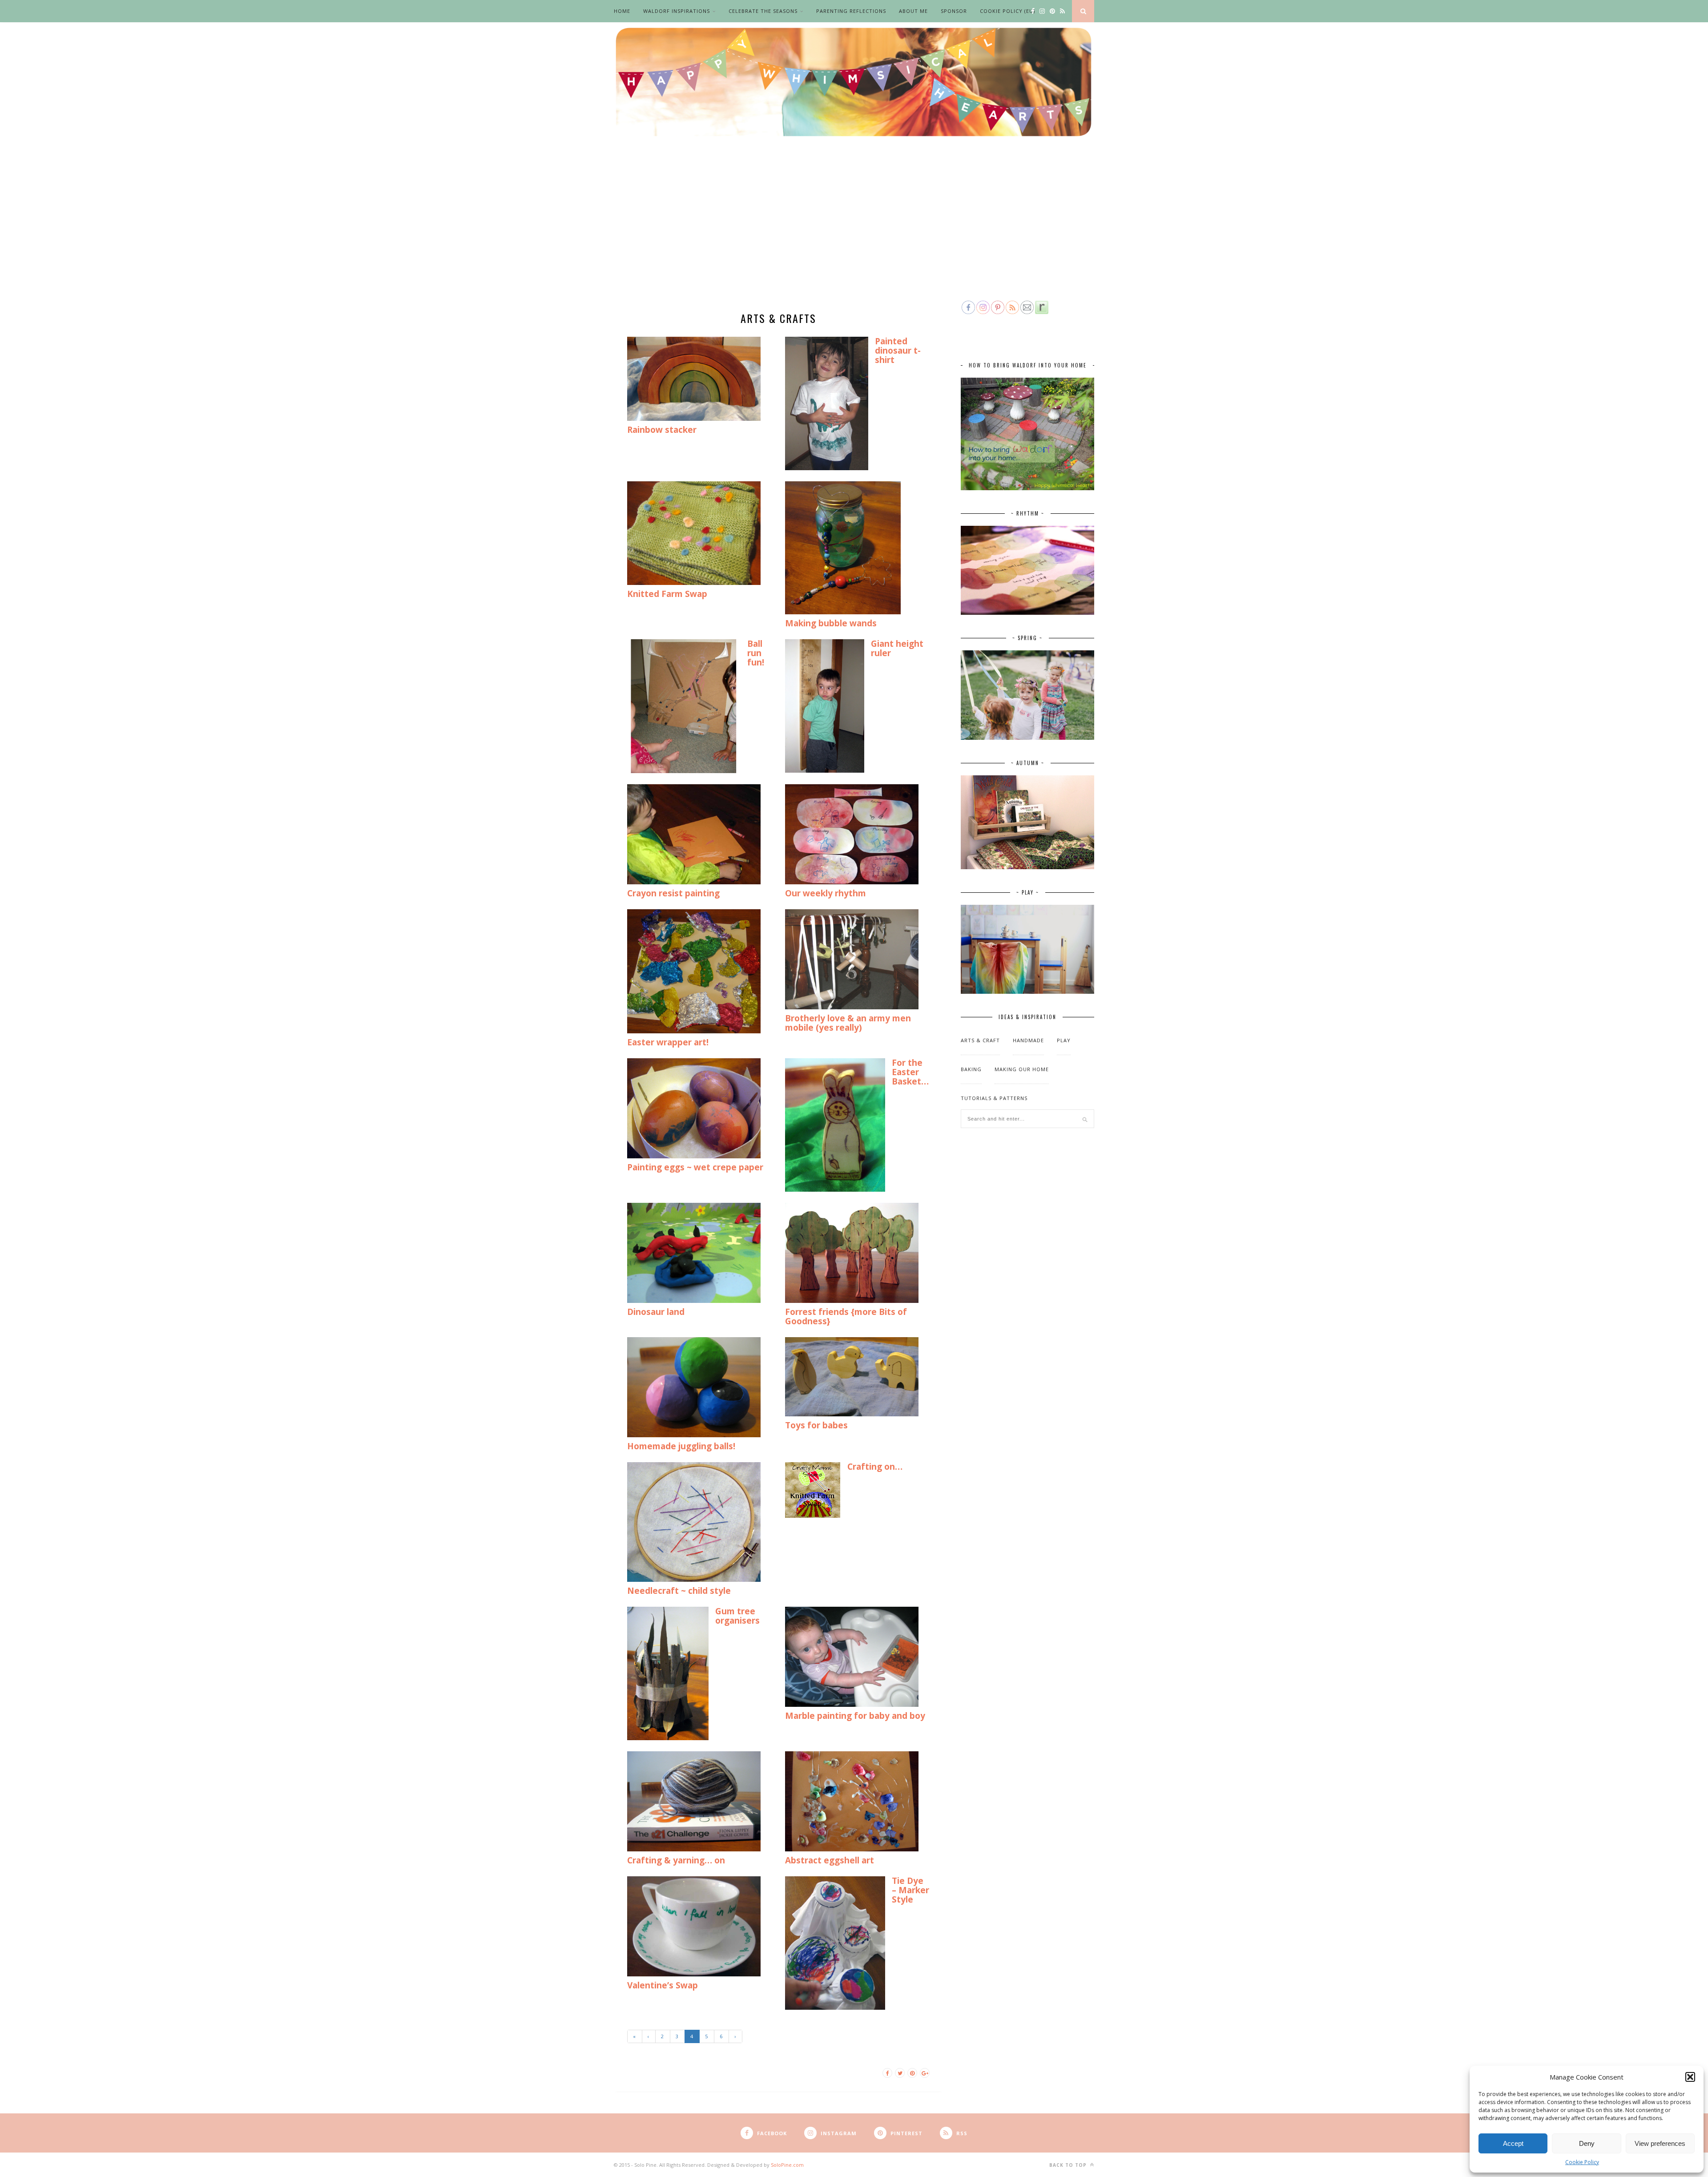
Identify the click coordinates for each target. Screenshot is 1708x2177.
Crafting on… (875, 1467)
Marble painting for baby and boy (855, 1716)
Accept (1513, 2143)
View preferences (1660, 2143)
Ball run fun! (756, 653)
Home (622, 11)
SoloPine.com (787, 2165)
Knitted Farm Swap (667, 594)
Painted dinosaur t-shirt (898, 351)
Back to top (1069, 2165)
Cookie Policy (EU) (1007, 11)
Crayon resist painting (673, 893)
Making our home (1022, 1069)
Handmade (1028, 1040)
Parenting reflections (851, 11)
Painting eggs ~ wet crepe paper (695, 1167)
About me (913, 11)
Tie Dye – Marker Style (910, 1890)
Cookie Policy (1582, 2162)
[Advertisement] (854, 232)
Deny (1587, 2143)
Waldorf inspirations (677, 11)
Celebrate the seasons (763, 11)
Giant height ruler (897, 648)
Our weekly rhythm (826, 893)
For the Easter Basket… (910, 1072)
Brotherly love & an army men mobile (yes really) (848, 1023)
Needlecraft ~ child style (679, 1591)
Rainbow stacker (662, 430)
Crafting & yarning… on (676, 1860)
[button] (1690, 2077)
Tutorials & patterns (994, 1098)
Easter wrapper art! (668, 1042)
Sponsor (954, 11)
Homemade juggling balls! (681, 1446)
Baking (971, 1069)
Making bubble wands (831, 623)
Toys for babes (816, 1425)
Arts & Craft (980, 1040)
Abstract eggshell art (830, 1860)
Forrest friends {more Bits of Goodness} (846, 1316)
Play (1064, 1040)
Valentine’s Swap (663, 1985)
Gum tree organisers (737, 1616)
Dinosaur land (656, 1312)
